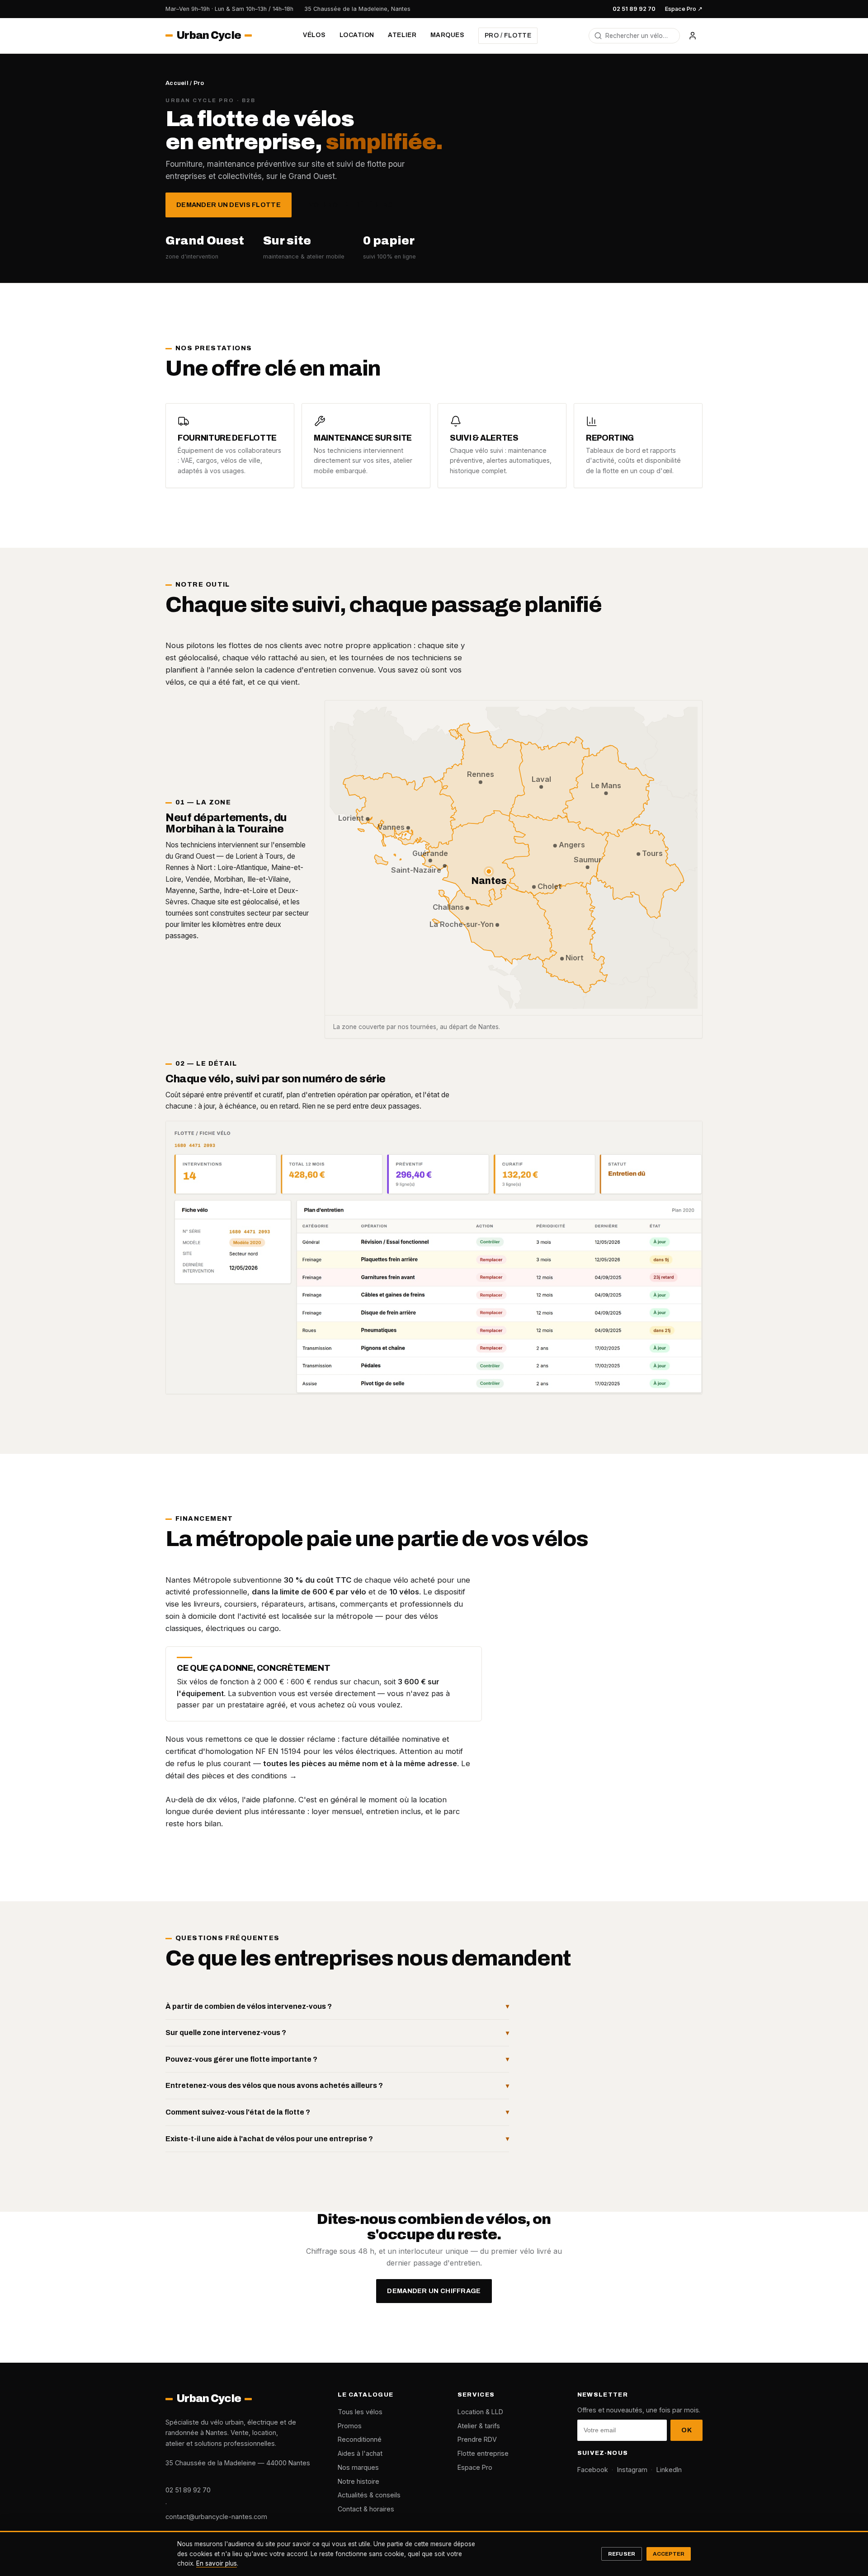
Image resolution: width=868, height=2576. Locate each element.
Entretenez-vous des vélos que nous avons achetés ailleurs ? (274, 2085)
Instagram (632, 2470)
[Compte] (693, 36)
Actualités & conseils (369, 2495)
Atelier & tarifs (479, 2426)
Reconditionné (360, 2439)
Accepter (669, 2554)
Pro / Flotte (508, 35)
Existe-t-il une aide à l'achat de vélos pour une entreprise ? (269, 2139)
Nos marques (358, 2467)
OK (686, 2430)
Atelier (402, 35)
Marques (448, 35)
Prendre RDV (477, 2439)
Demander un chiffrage (434, 2291)
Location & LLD (480, 2412)
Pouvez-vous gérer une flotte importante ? (241, 2059)
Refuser (622, 2554)
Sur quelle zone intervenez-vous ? (226, 2033)
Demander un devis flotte (229, 205)
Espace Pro (475, 2467)
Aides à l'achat (360, 2453)
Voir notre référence (353, 205)
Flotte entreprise (483, 2453)
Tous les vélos (360, 2412)
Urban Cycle (209, 36)
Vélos (314, 35)
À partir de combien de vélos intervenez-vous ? (249, 2006)
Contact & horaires (366, 2509)
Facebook (593, 2470)
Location (357, 35)
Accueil (177, 83)
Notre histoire (359, 2481)
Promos (350, 2426)
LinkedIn (669, 2470)
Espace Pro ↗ (684, 9)
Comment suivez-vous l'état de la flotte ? (238, 2112)
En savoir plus (217, 2563)
